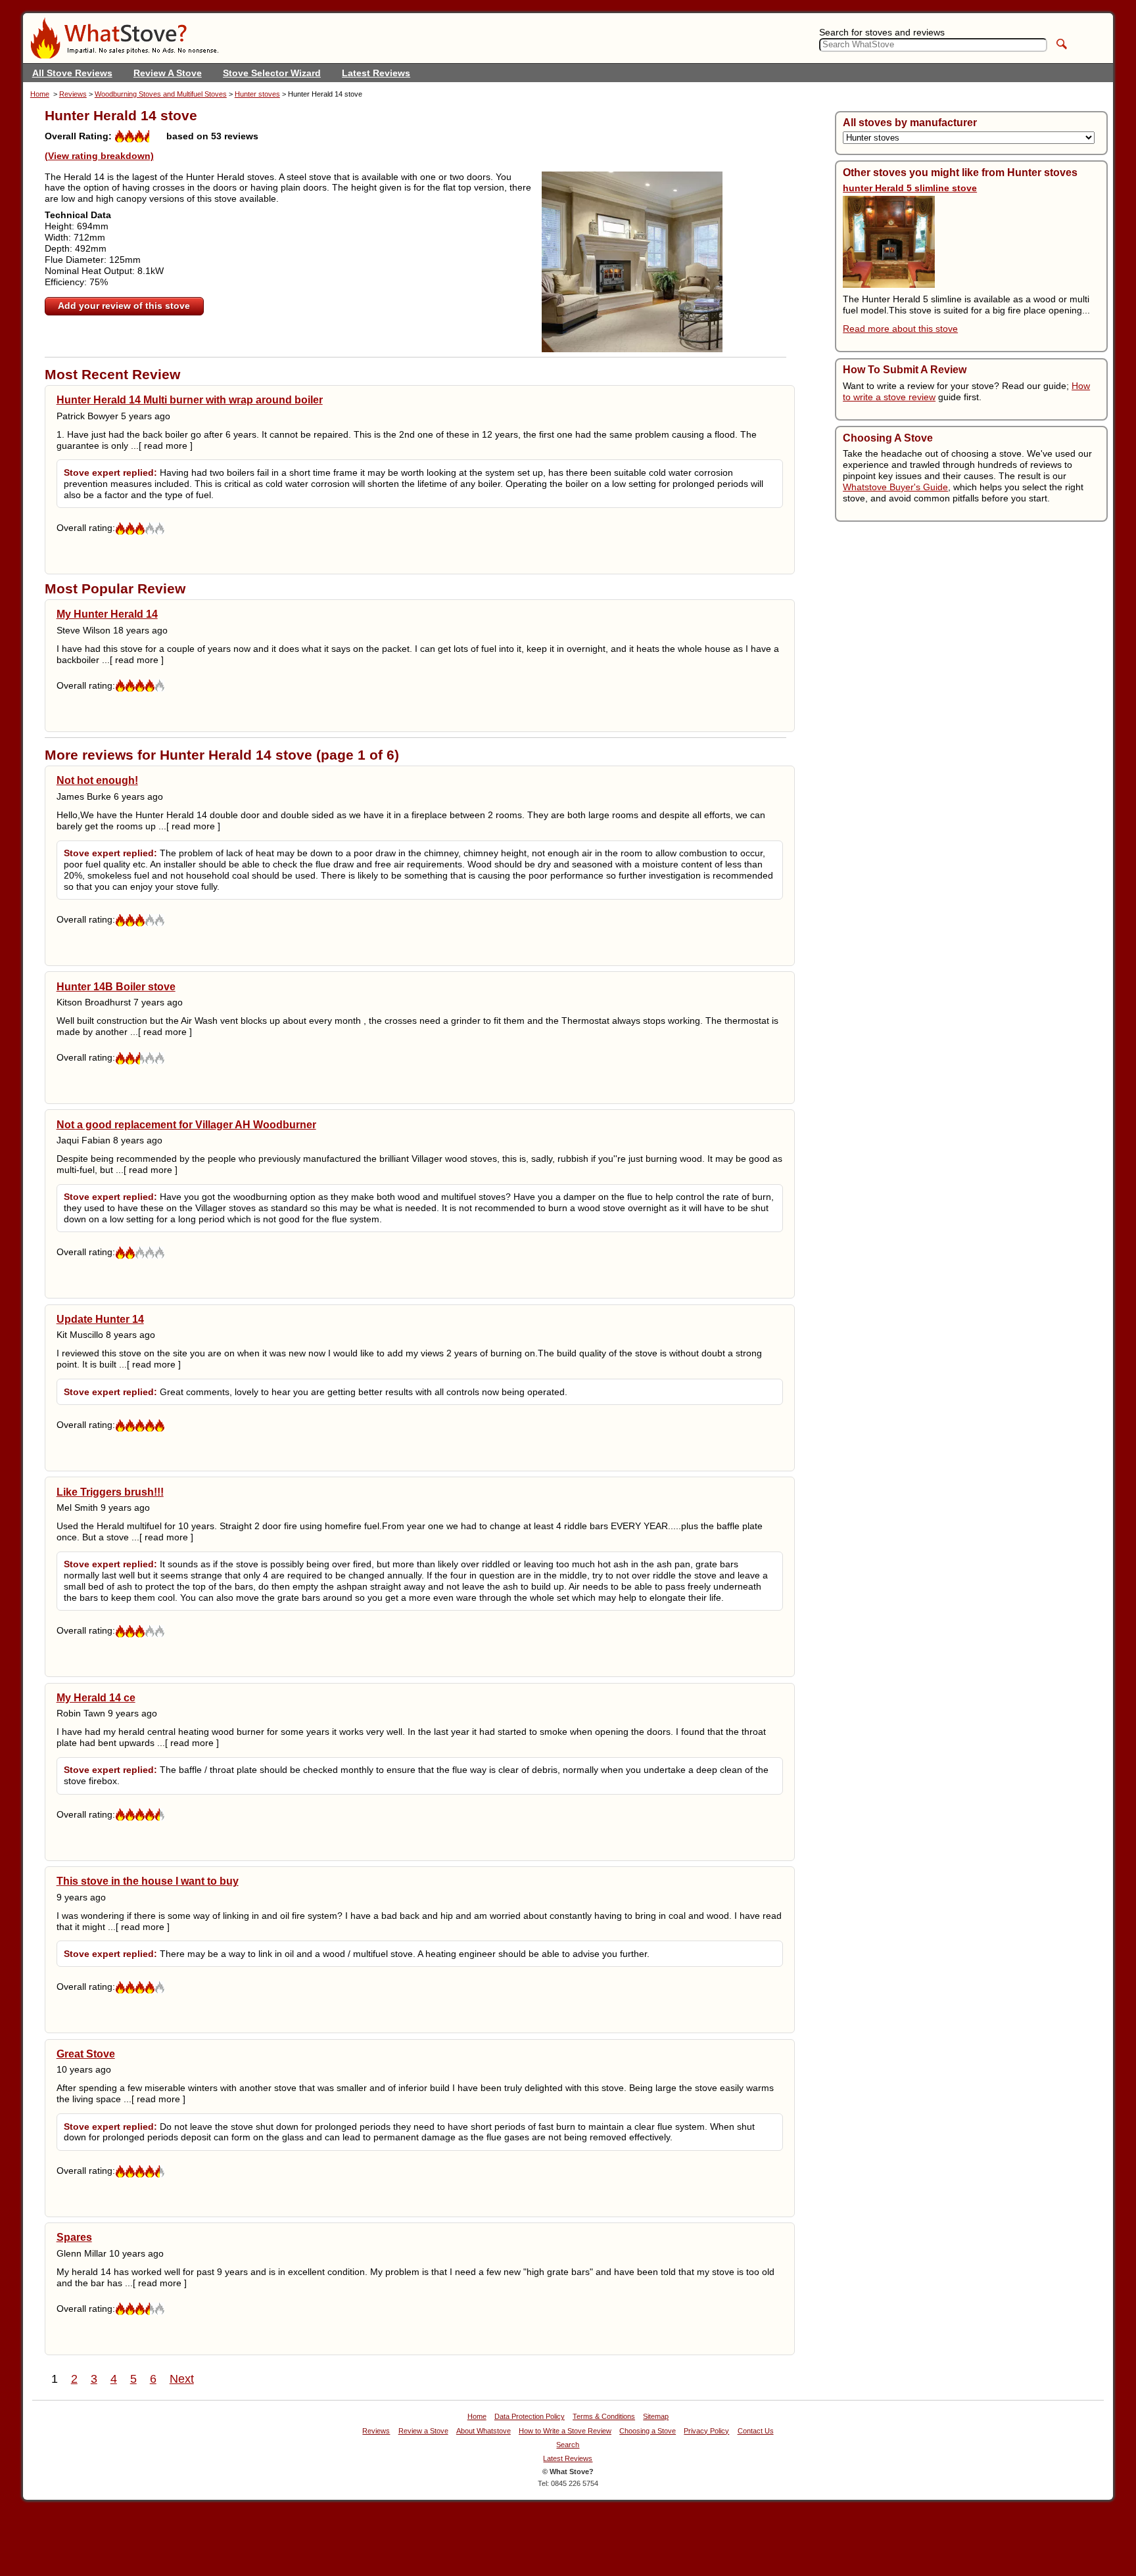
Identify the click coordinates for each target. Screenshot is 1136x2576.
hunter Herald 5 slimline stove (910, 188)
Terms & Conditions (604, 2417)
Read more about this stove (900, 329)
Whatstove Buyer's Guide (895, 487)
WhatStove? (124, 38)
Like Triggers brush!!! (110, 1492)
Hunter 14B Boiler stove (116, 986)
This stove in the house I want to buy (148, 1881)
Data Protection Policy (530, 2417)
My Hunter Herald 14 (107, 614)
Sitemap (656, 2417)
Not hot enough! (97, 780)
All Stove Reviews (72, 73)
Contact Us (756, 2431)
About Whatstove (484, 2431)
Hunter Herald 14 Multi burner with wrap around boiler (190, 400)
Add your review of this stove (124, 306)
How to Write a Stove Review (565, 2431)
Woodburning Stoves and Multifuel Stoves (161, 94)
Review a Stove (423, 2431)
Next (182, 2379)
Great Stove (86, 2054)
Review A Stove (168, 73)
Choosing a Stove (648, 2431)
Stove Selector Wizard (272, 73)
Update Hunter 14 (100, 1319)
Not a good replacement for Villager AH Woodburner (186, 1124)
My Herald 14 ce (96, 1697)
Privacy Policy (706, 2431)
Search (568, 2445)
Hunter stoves (257, 94)
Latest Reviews (376, 73)
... (162, 446)
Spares (74, 2237)
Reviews (73, 94)
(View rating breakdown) (99, 156)
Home (40, 94)
